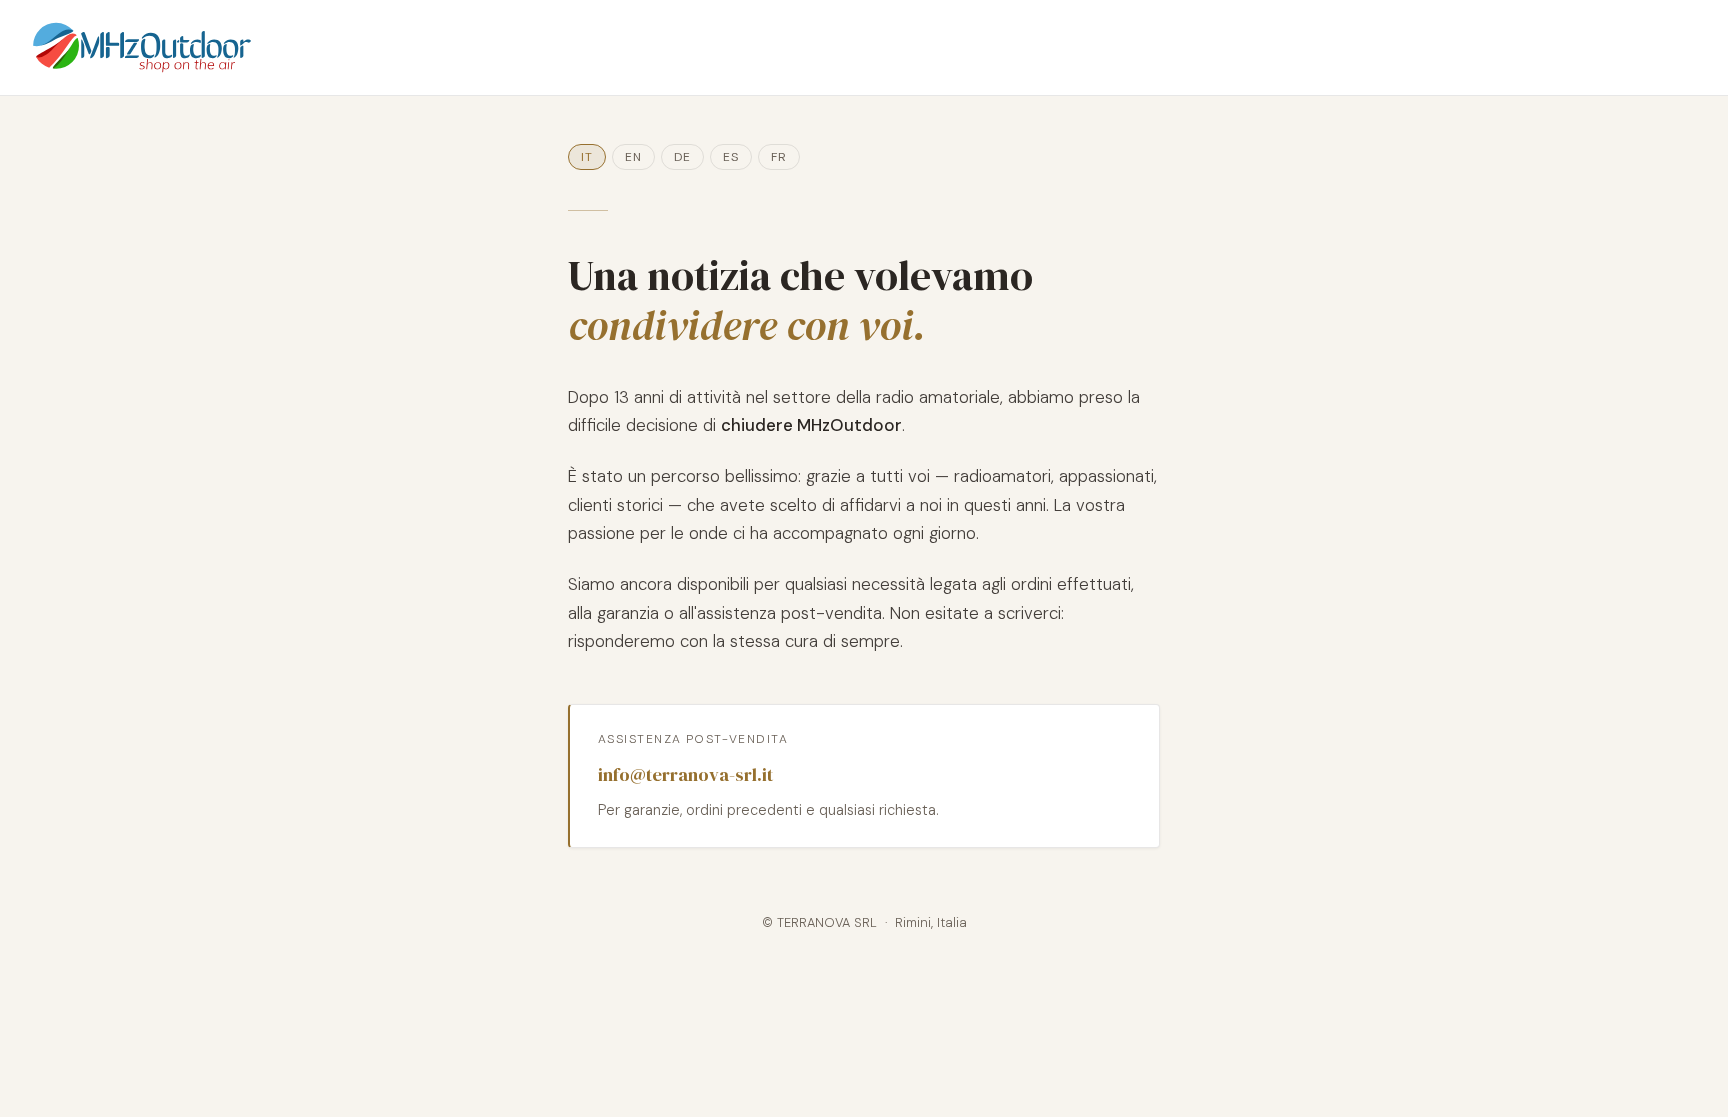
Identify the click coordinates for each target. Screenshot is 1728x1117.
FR (779, 157)
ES (731, 157)
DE (682, 157)
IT (587, 157)
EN (633, 157)
